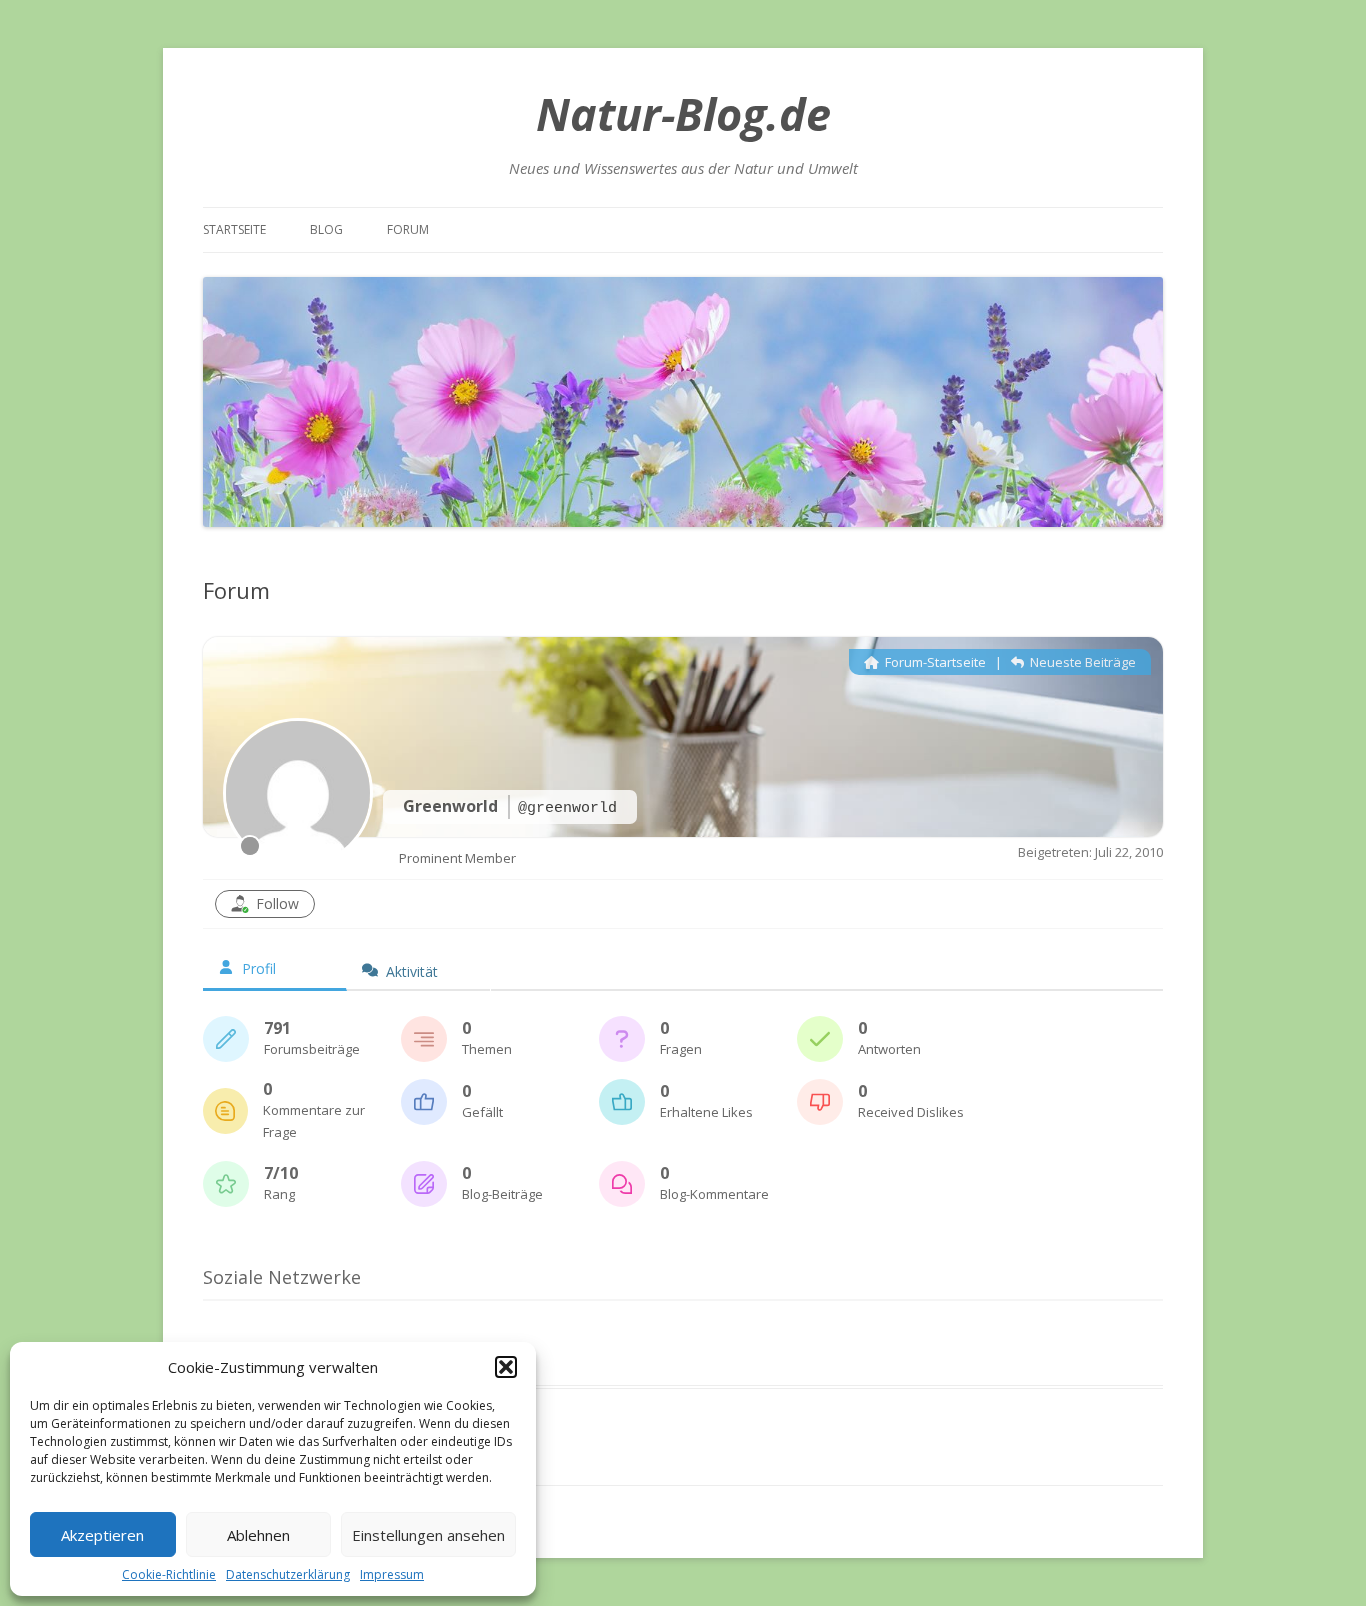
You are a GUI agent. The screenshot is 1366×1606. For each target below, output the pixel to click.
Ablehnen (258, 1535)
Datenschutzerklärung (288, 1574)
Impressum (392, 1574)
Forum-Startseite (934, 662)
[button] (506, 1367)
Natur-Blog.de (683, 113)
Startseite (234, 229)
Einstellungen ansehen (428, 1535)
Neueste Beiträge (1081, 662)
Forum (408, 229)
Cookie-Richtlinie (169, 1574)
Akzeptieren (102, 1535)
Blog (326, 229)
